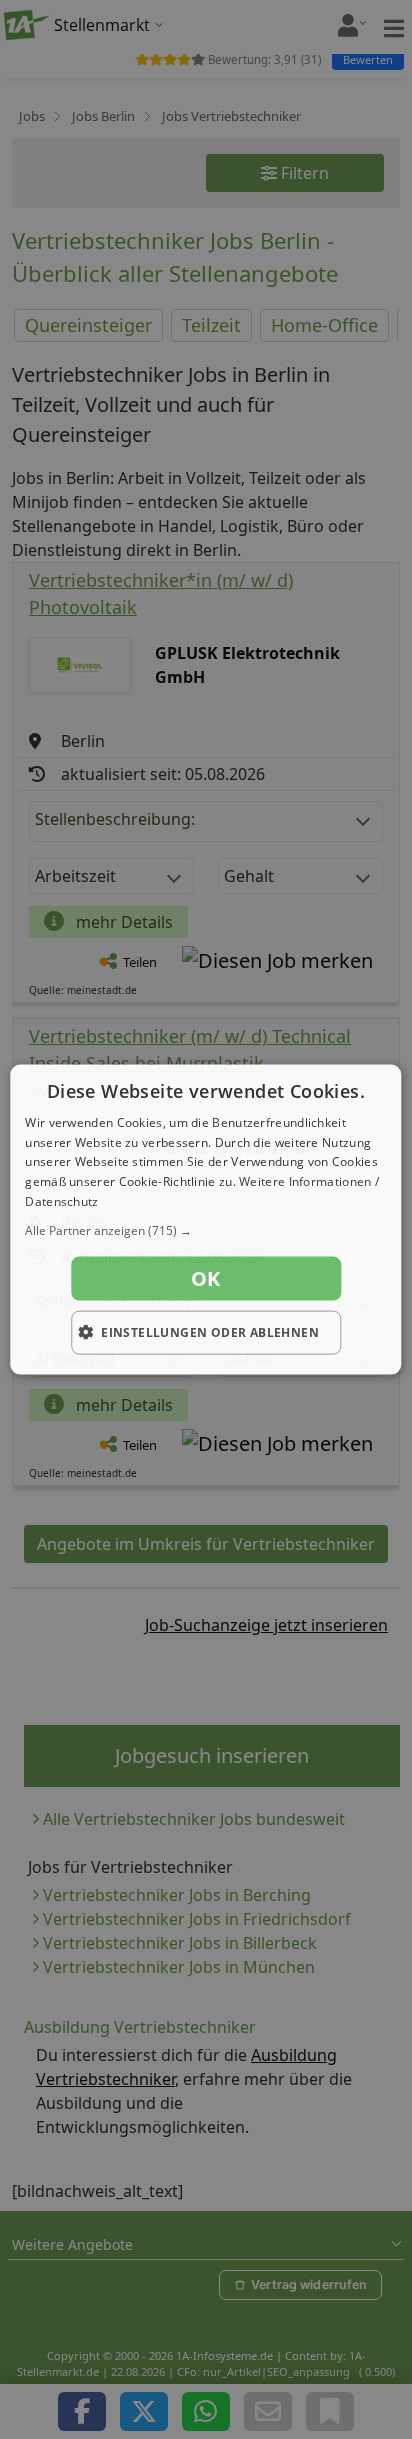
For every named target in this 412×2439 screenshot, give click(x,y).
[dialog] (205, 1219)
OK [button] (206, 1277)
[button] (205, 1230)
